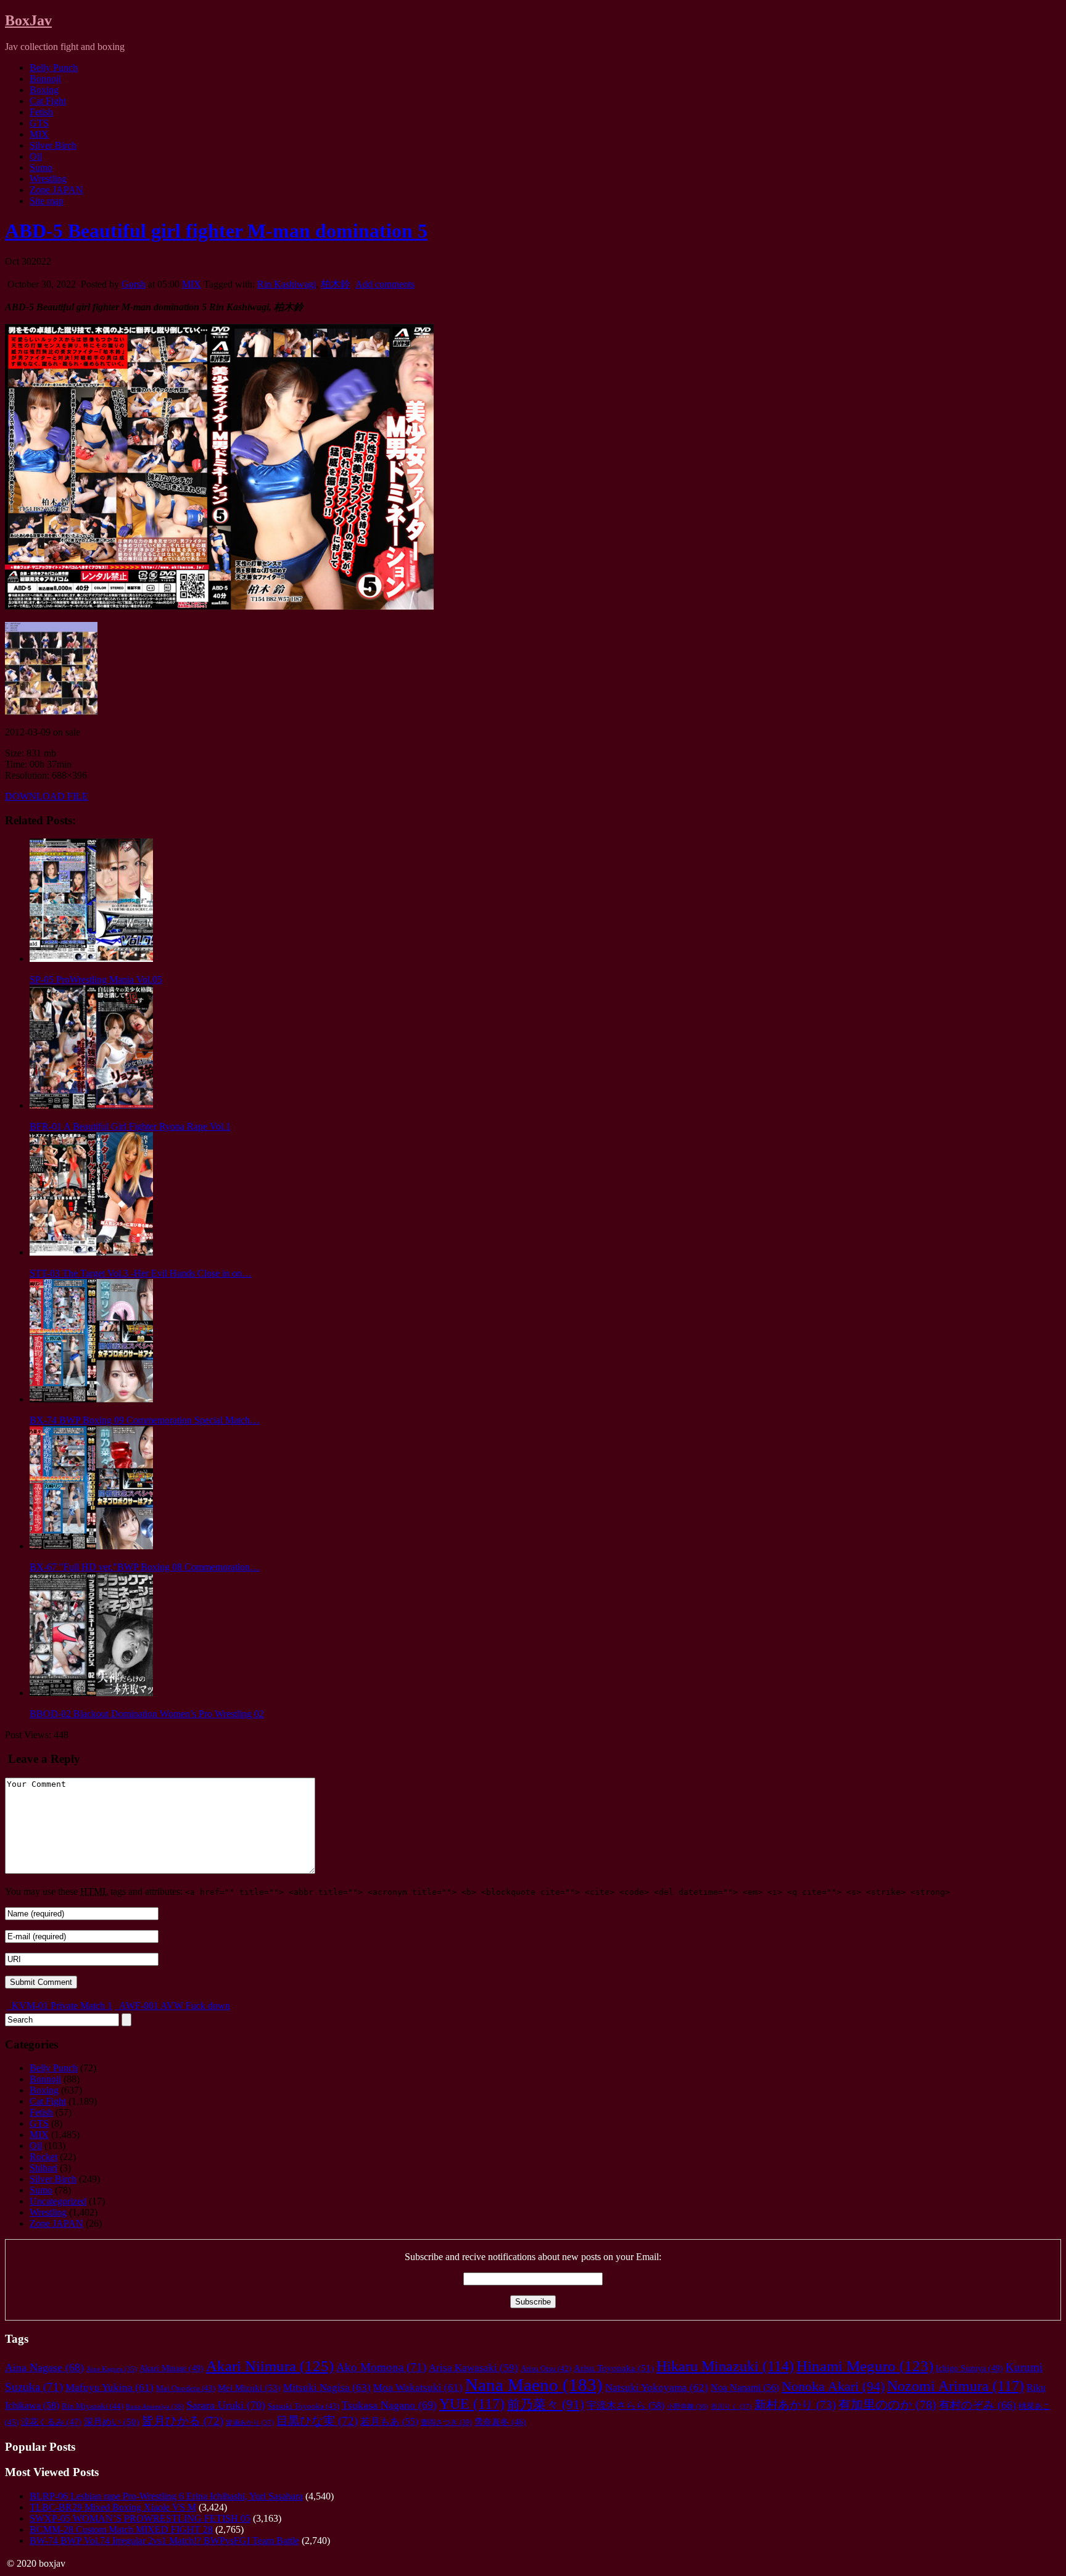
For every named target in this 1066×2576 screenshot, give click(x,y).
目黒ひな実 (317, 2421)
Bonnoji (45, 79)
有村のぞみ (977, 2405)
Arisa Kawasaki (473, 2368)
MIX (39, 134)
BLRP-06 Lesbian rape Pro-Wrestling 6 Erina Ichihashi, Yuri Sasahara (166, 2496)
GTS (39, 123)
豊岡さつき (446, 2423)
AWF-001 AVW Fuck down (174, 2006)
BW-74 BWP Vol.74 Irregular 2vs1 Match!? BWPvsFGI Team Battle (164, 2541)
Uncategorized (58, 2201)
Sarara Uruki (226, 2405)
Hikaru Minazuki (725, 2366)
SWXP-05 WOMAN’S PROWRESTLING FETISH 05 (140, 2518)
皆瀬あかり (250, 2422)
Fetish (41, 112)
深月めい (112, 2422)
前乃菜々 (546, 2404)
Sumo (41, 168)
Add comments (385, 284)
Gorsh (134, 284)
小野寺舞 (688, 2406)
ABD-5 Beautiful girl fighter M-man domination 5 (216, 231)
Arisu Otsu (546, 2369)
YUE (472, 2404)
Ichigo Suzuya (969, 2368)
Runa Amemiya (155, 2406)
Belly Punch (54, 68)
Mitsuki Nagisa (327, 2388)
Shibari (43, 2168)
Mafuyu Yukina (109, 2388)
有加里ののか (887, 2404)
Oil (36, 156)
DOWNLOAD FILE (47, 796)
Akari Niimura (270, 2366)
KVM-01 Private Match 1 (61, 2006)
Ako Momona (381, 2367)
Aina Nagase (44, 2367)
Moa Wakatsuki (418, 2388)
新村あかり (795, 2405)
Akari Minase (171, 2368)
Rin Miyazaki (93, 2406)
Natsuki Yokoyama (657, 2388)
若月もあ (389, 2421)
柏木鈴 (336, 284)
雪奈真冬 (500, 2422)
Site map (47, 201)
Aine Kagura (112, 2369)
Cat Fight (48, 101)
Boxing (44, 90)
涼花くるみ (51, 2422)
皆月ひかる (183, 2421)
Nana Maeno (534, 2385)
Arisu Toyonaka (614, 2368)
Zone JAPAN (56, 190)
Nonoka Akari (833, 2387)
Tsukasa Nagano (389, 2405)
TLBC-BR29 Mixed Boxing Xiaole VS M (113, 2507)
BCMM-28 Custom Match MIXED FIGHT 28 (121, 2529)
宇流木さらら (626, 2406)
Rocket (43, 2157)
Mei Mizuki (249, 2388)
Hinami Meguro (865, 2366)
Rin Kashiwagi (287, 284)
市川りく (731, 2406)
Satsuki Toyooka (304, 2406)
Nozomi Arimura (956, 2386)
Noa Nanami (745, 2388)
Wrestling (48, 179)
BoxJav (28, 20)
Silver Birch (53, 145)
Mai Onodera (186, 2388)
